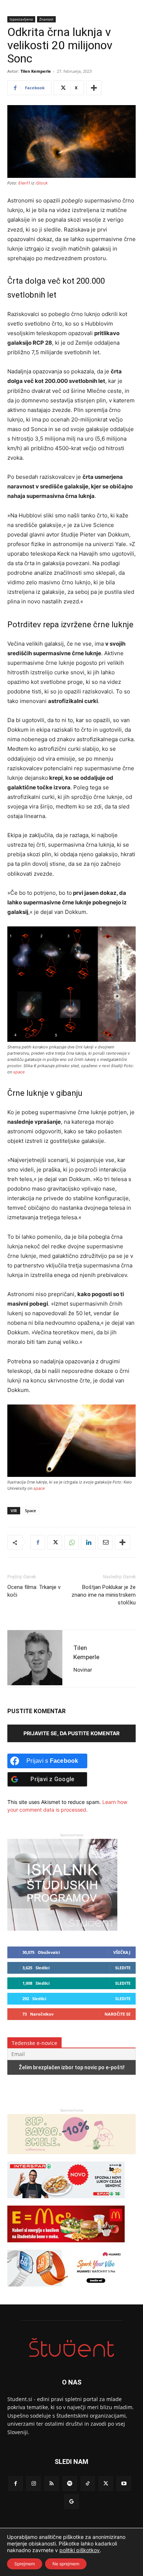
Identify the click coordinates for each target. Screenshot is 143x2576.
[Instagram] (34, 2484)
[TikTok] (88, 2484)
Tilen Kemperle (36, 71)
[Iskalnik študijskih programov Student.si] (62, 1929)
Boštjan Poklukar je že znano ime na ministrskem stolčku (104, 1595)
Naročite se (118, 2014)
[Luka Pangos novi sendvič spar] (66, 2202)
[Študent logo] (71, 2348)
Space (30, 1511)
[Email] (105, 1542)
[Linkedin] (88, 1542)
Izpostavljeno (21, 19)
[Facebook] (38, 1542)
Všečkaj (122, 1952)
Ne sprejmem (66, 2564)
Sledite (123, 1968)
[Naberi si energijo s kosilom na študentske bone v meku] (66, 2246)
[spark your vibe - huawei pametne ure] (66, 2290)
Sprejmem (25, 2564)
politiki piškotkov (80, 2550)
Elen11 (24, 183)
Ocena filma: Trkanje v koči (34, 1591)
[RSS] (52, 2484)
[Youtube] (124, 2484)
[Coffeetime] (71, 2158)
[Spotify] (69, 2484)
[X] (55, 1542)
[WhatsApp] (71, 1542)
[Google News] (71, 2502)
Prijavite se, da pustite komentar (71, 1733)
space (19, 1072)
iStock (42, 183)
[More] (94, 88)
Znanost (46, 19)
